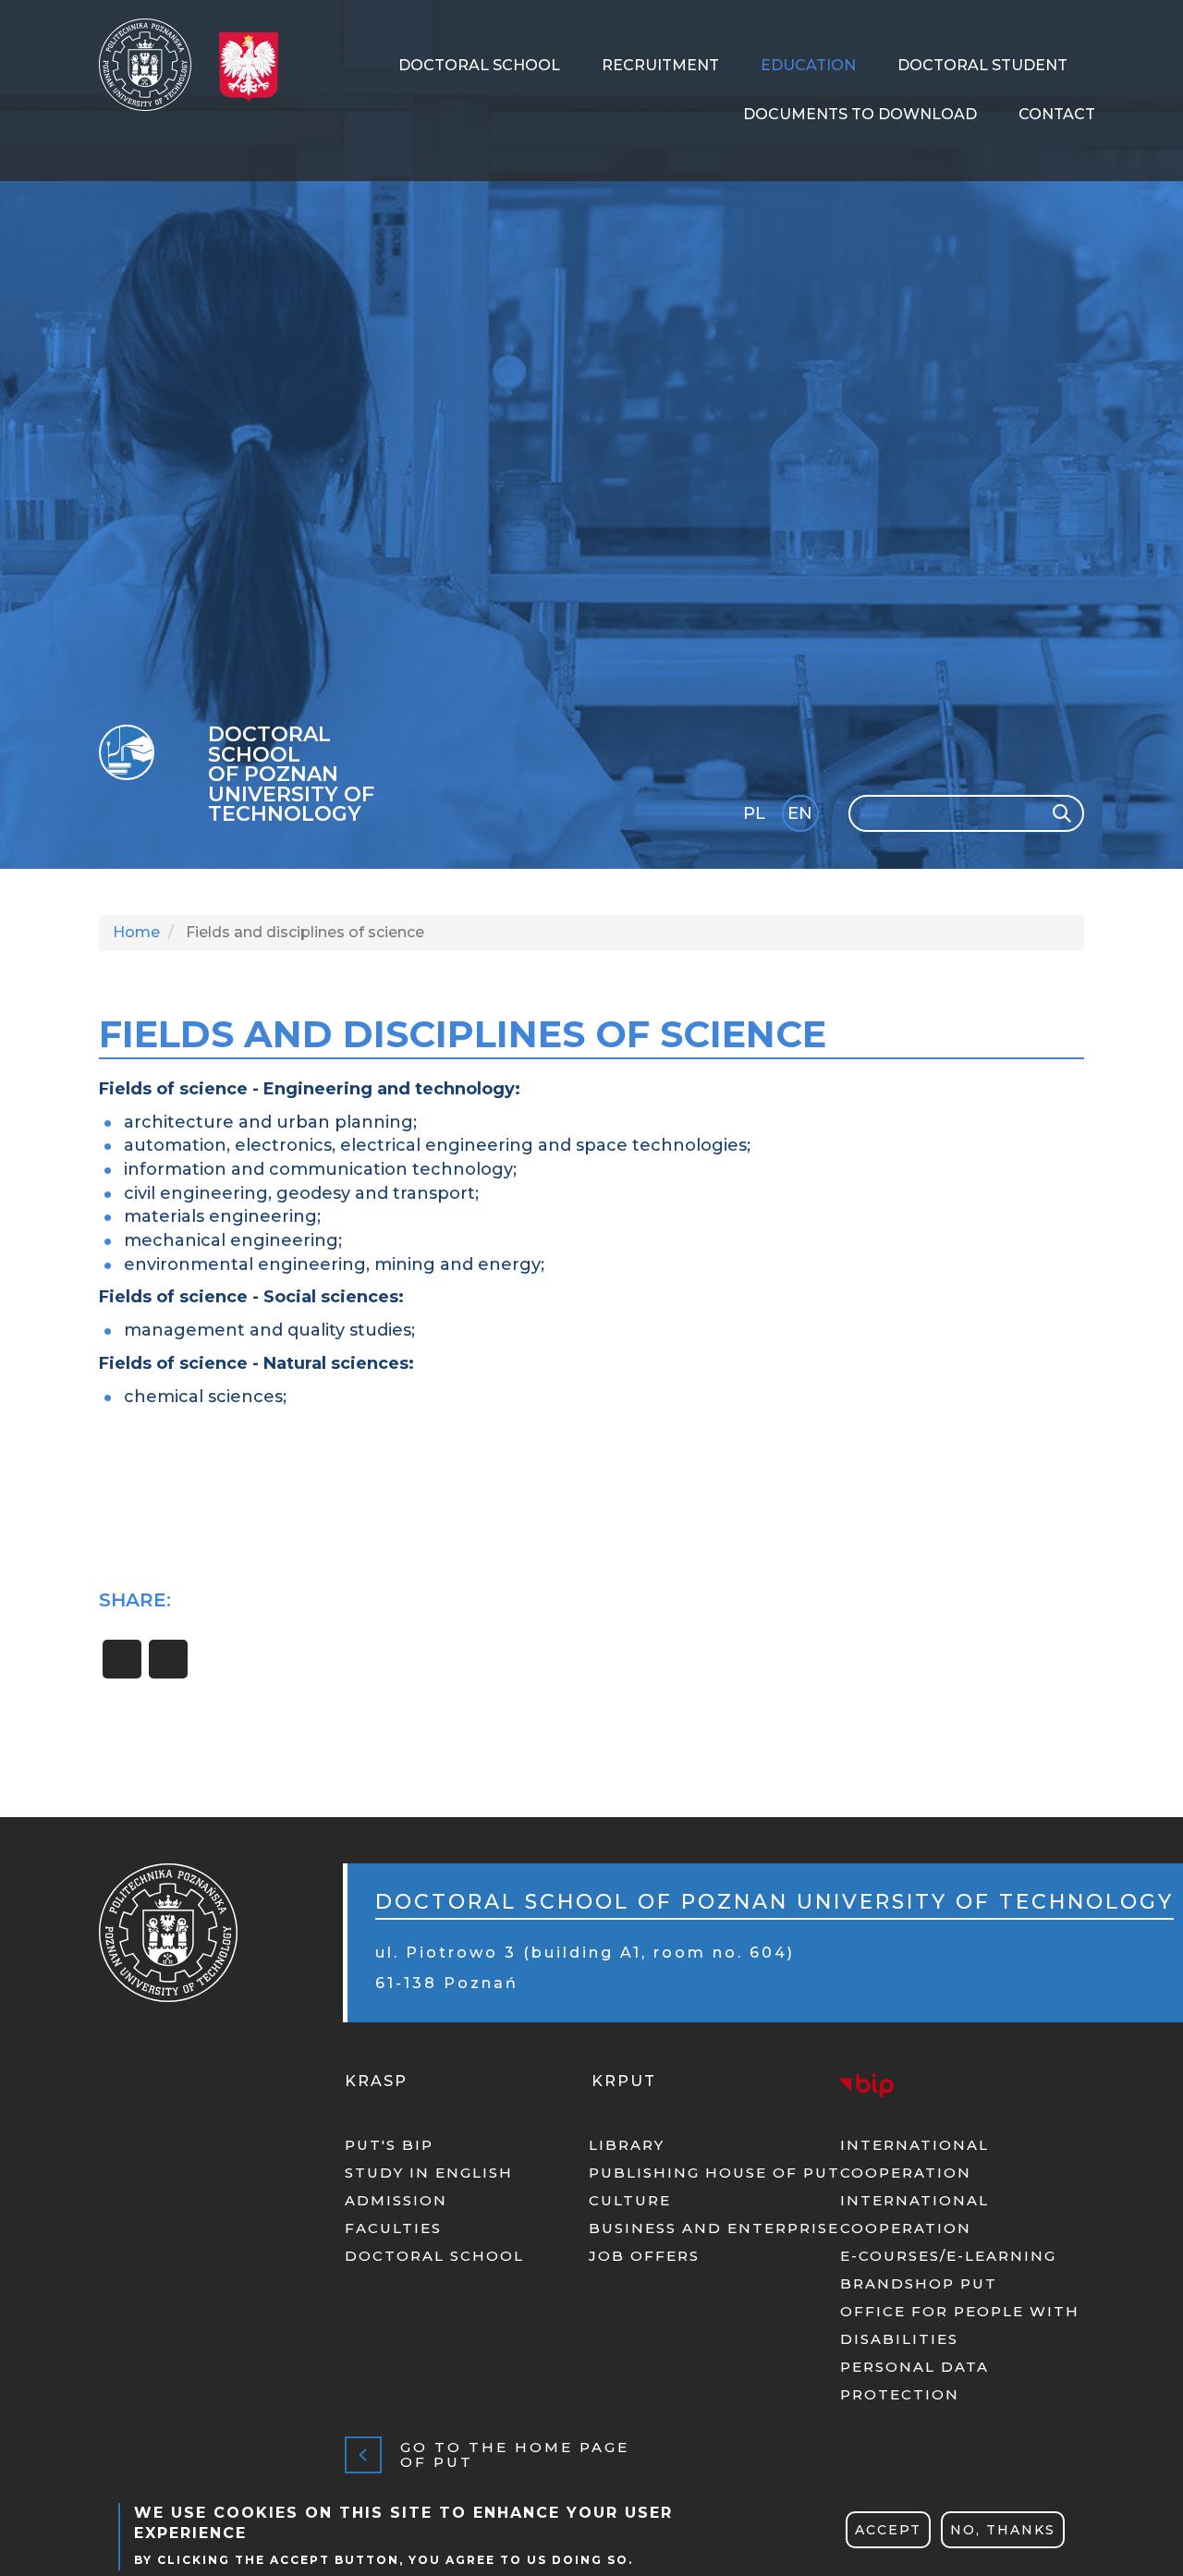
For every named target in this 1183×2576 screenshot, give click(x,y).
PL (754, 813)
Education (808, 65)
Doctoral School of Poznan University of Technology (291, 775)
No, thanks (1003, 2530)
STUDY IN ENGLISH (429, 2173)
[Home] (152, 65)
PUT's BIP (389, 2145)
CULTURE (630, 2200)
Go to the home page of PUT (515, 2455)
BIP (866, 2085)
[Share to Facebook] (122, 1659)
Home (136, 932)
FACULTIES (393, 2228)
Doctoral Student (982, 65)
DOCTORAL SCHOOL (434, 2256)
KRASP (376, 2081)
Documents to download (860, 114)
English (802, 817)
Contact (1057, 114)
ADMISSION (396, 2200)
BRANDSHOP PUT (919, 2283)
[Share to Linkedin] (168, 1659)
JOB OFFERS (644, 2256)
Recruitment (660, 65)
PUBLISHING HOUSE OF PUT (714, 2173)
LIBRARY (627, 2145)
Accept (888, 2530)
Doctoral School (479, 65)
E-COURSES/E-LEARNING (948, 2256)
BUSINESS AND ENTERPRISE (714, 2228)
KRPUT (624, 2081)
